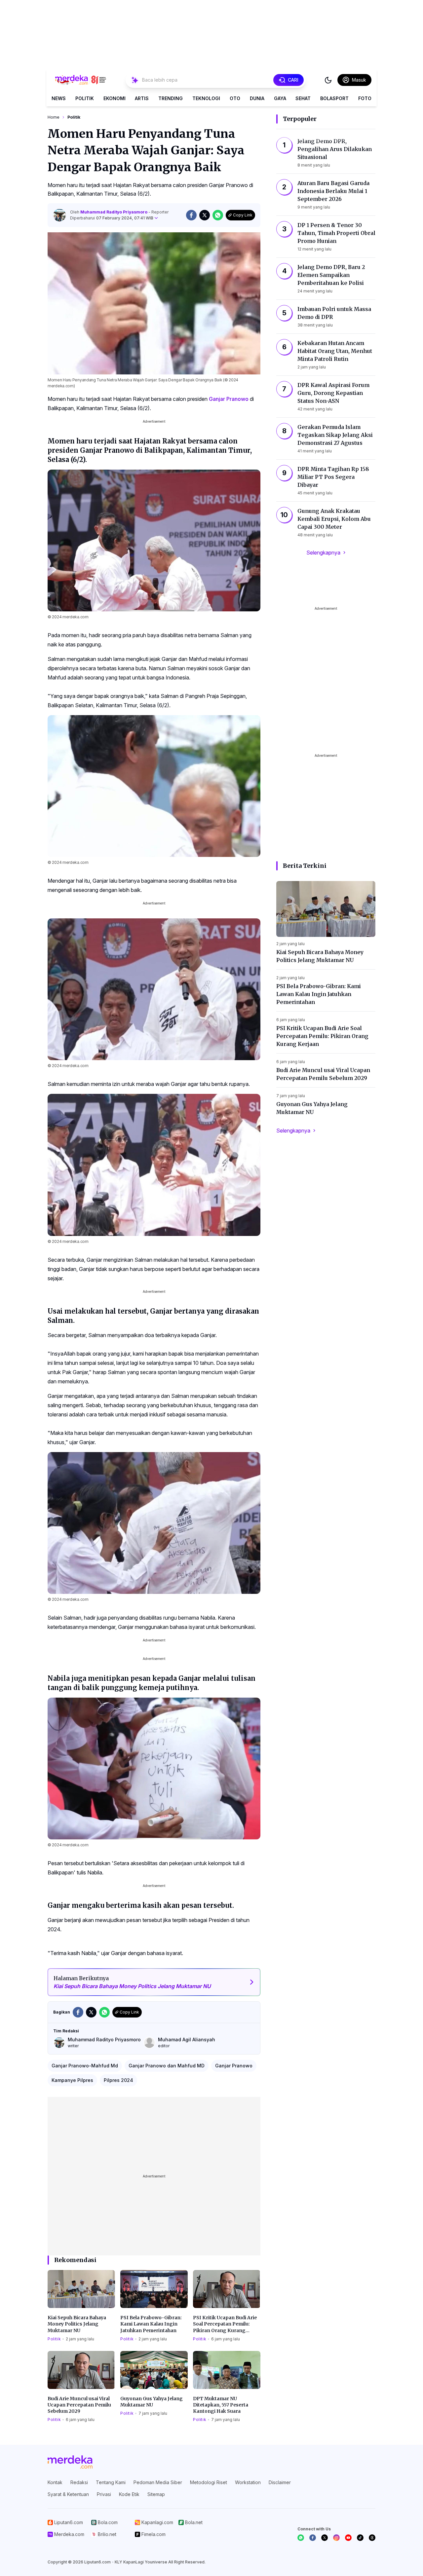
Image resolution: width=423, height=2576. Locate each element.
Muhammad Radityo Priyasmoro (114, 212)
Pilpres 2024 (118, 2080)
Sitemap (156, 2494)
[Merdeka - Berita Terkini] (81, 80)
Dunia (257, 98)
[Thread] (372, 2538)
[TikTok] (360, 2538)
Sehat (303, 98)
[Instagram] (336, 2538)
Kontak (55, 2482)
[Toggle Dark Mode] (328, 80)
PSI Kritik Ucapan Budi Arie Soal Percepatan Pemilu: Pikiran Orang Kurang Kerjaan (225, 2324)
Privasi (104, 2494)
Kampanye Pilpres (72, 2080)
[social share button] (191, 215)
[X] (325, 2538)
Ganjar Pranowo (229, 399)
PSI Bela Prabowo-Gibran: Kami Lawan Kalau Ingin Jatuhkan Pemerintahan (151, 2324)
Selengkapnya (323, 553)
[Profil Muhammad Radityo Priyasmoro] (59, 215)
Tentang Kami (111, 2482)
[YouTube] (348, 2538)
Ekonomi (115, 98)
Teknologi (206, 98)
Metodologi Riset (209, 2482)
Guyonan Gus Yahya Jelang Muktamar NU (152, 2402)
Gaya (280, 98)
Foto (365, 98)
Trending (171, 98)
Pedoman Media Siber (158, 2482)
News (59, 98)
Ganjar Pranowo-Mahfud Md (85, 2066)
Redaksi (79, 2482)
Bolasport (334, 98)
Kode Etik (129, 2494)
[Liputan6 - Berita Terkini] (70, 2462)
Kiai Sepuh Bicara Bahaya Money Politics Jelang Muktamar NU (77, 2324)
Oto (235, 98)
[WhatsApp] (301, 2538)
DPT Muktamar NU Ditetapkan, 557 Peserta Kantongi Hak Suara (221, 2405)
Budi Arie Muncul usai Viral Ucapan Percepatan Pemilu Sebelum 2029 (79, 2405)
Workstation (248, 2482)
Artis (142, 98)
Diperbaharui (112, 218)
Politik (85, 98)
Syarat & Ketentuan (68, 2494)
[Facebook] (313, 2538)
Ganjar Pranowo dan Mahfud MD (167, 2066)
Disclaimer (280, 2482)
